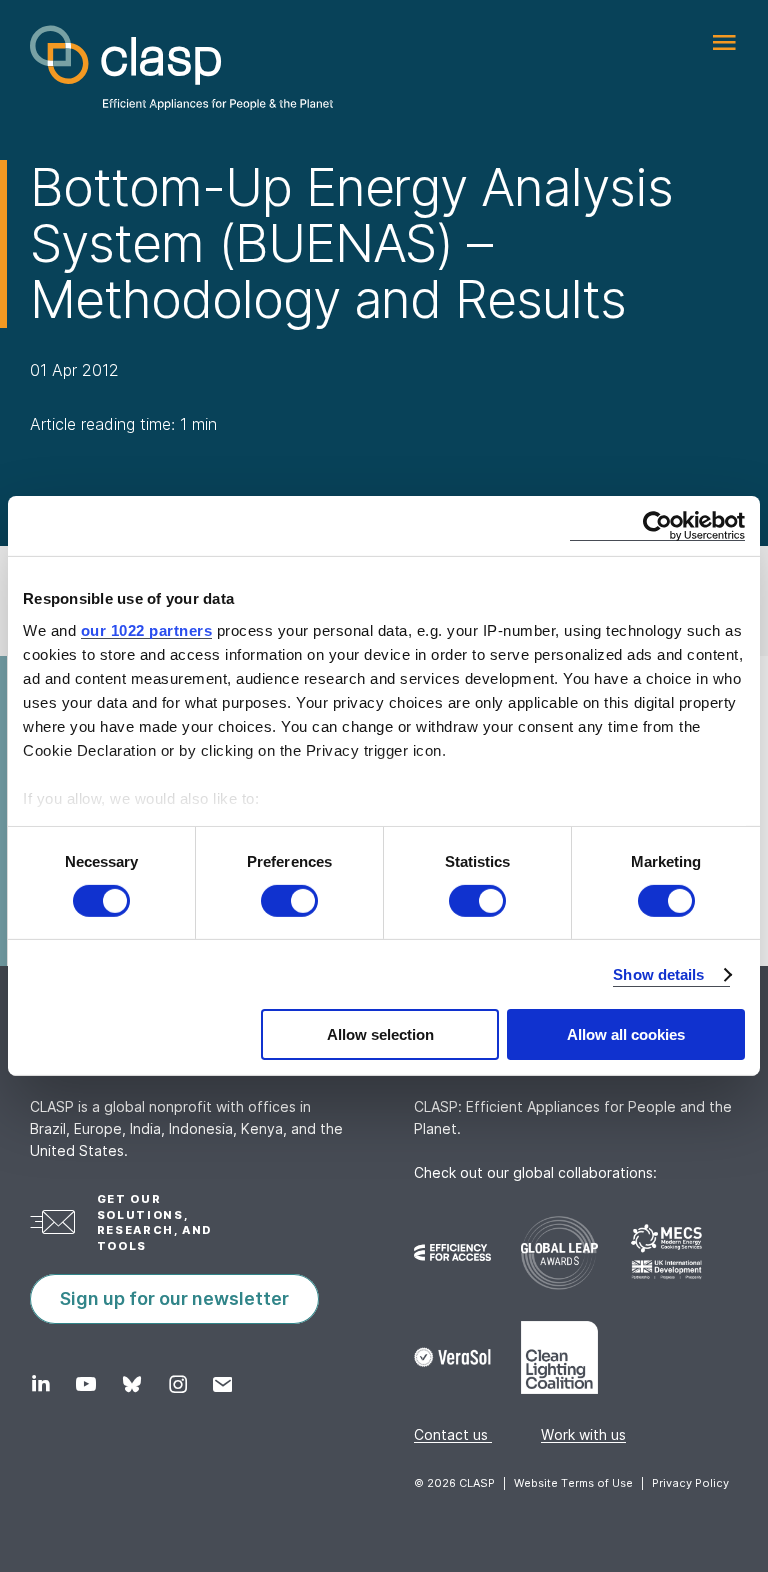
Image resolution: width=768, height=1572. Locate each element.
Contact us (453, 1434)
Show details (658, 974)
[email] (222, 1384)
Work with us (583, 1434)
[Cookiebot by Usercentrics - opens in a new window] (657, 526)
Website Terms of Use (573, 1483)
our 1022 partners (147, 629)
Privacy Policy (690, 1483)
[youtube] (85, 1384)
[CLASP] (181, 67)
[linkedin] (40, 1384)
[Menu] (723, 42)
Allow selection (380, 1034)
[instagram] (177, 1384)
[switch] (289, 901)
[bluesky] (131, 1384)
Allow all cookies (626, 1034)
